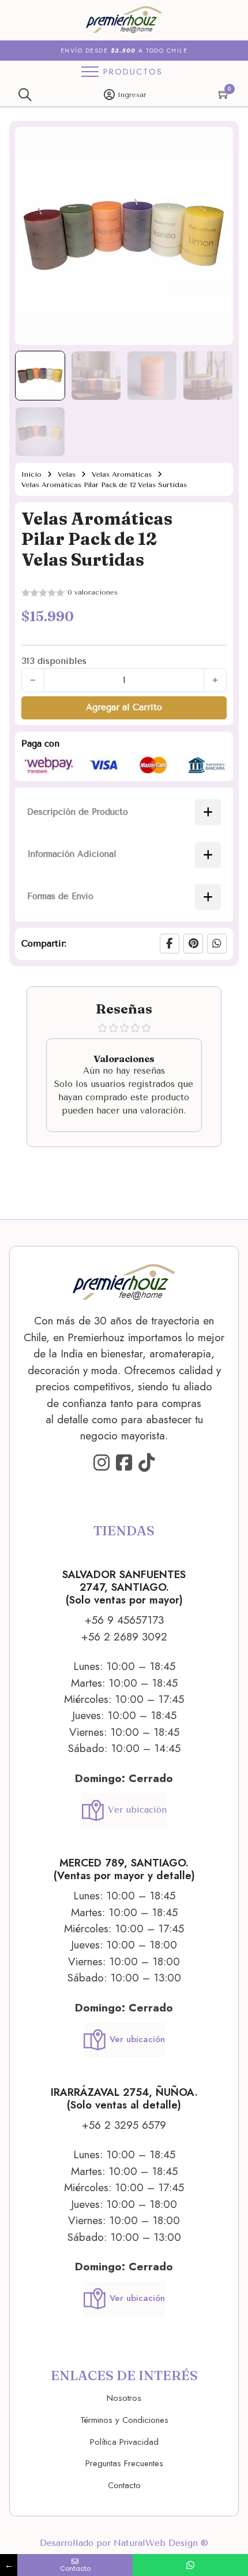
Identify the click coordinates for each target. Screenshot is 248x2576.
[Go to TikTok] (146, 1463)
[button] (217, 142)
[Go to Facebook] (124, 1463)
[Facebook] (170, 944)
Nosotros (124, 2398)
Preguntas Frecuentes (124, 2463)
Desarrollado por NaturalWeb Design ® (124, 2543)
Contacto (124, 2485)
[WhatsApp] (217, 944)
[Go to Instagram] (102, 1463)
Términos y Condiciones (124, 2420)
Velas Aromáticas (122, 474)
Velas (67, 474)
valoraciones (93, 592)
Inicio (31, 474)
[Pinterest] (193, 944)
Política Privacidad (124, 2442)
